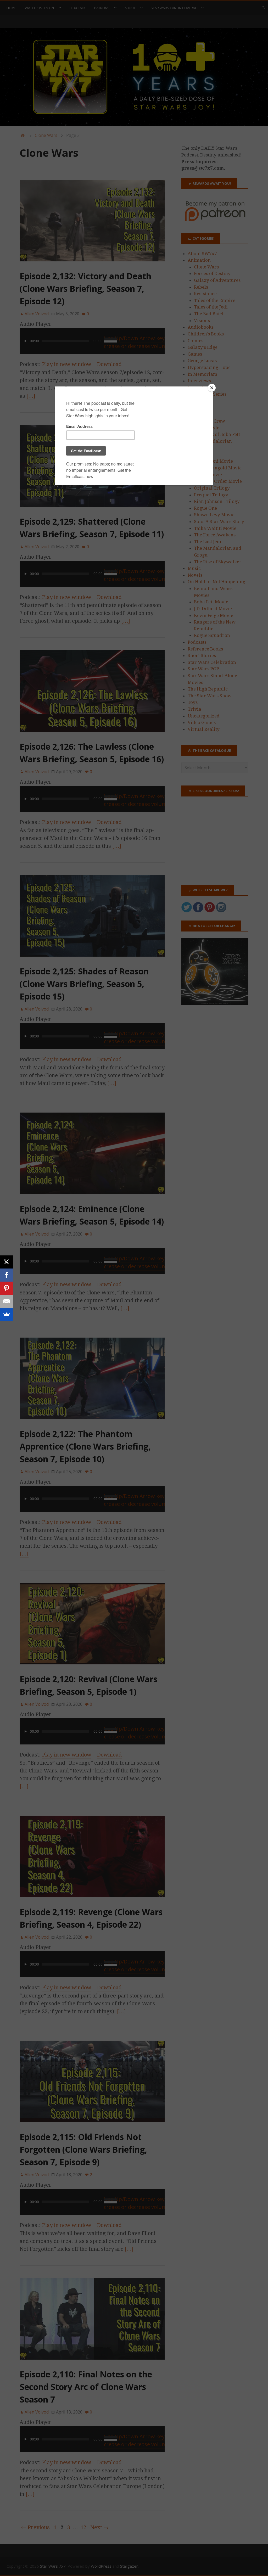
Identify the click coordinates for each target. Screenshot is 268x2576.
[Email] (7, 1301)
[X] (7, 1262)
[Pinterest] (7, 1288)
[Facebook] (7, 1275)
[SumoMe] (7, 1314)
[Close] (212, 388)
